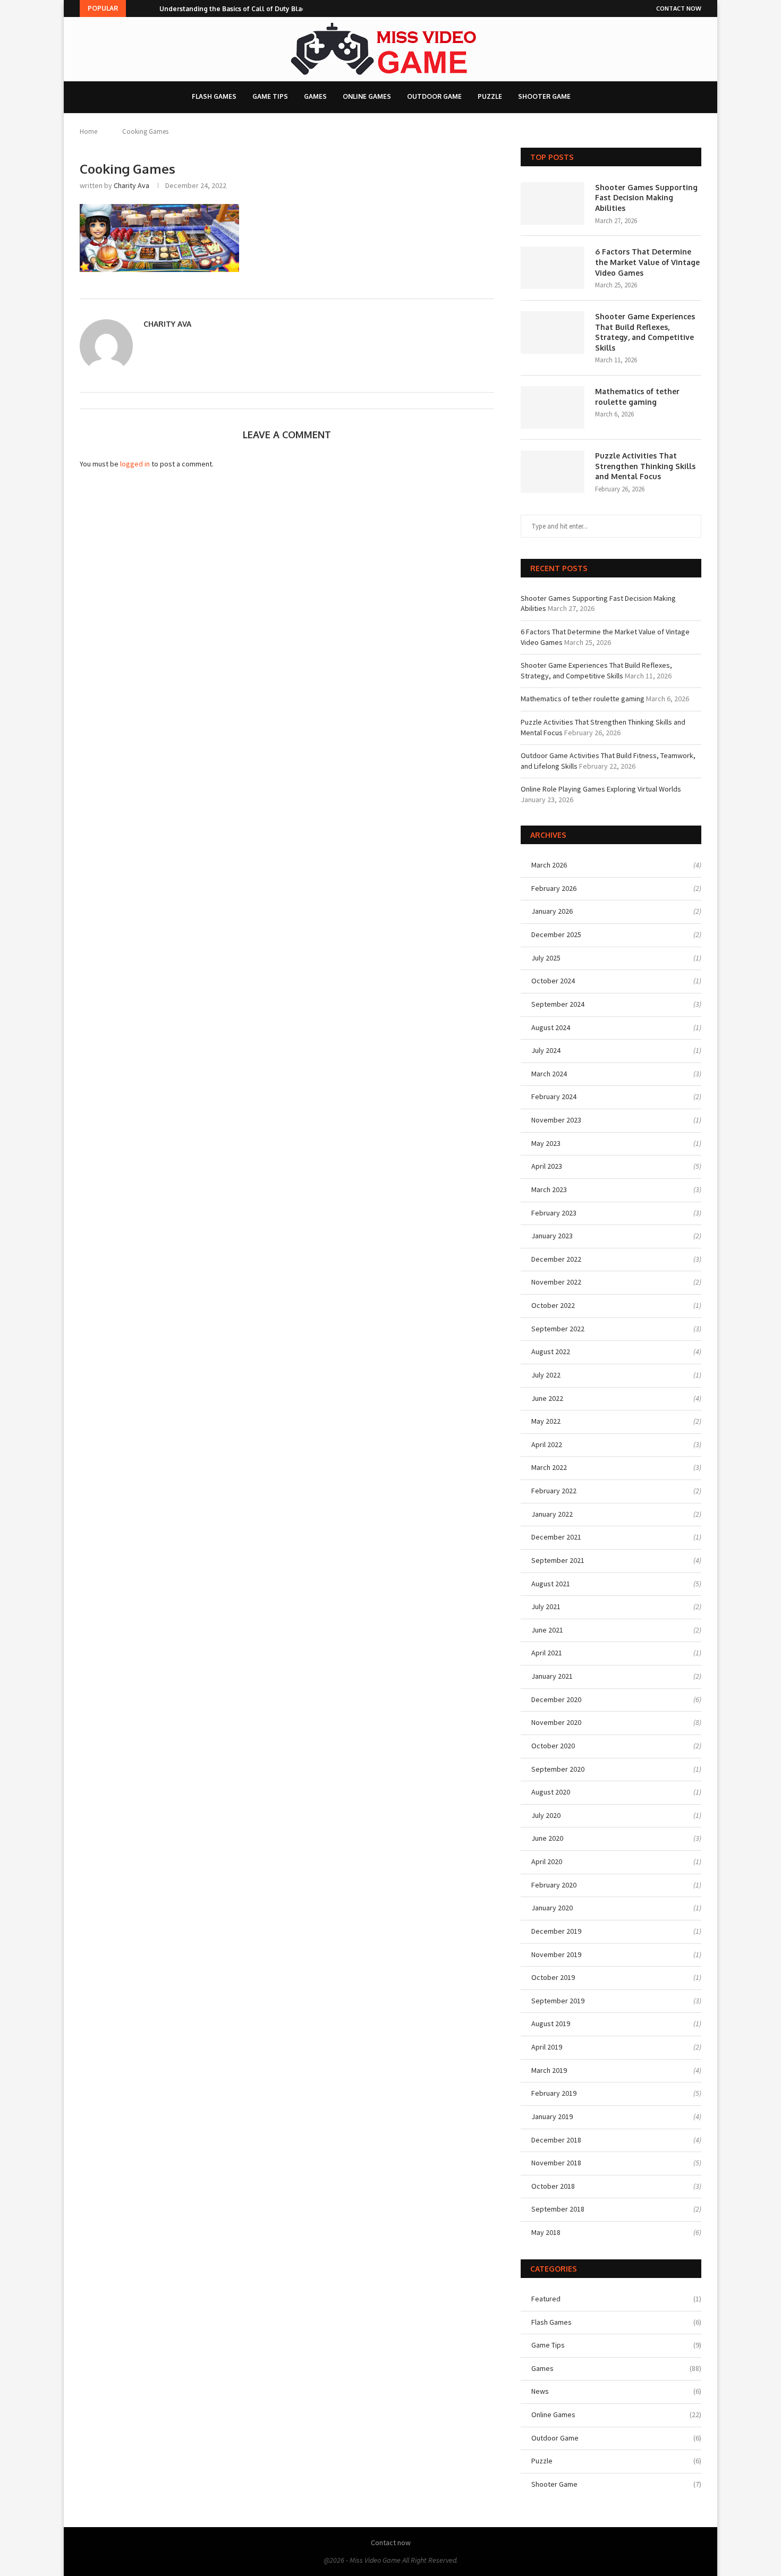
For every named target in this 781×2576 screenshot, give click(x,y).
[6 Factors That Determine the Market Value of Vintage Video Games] (553, 268)
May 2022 (546, 1421)
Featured (616, 2299)
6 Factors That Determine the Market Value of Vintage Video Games (647, 262)
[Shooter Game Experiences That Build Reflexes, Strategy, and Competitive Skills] (553, 333)
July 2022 (546, 1375)
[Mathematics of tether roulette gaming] (553, 407)
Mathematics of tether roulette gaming (637, 397)
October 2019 (553, 1977)
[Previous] (136, 8)
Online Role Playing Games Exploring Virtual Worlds (601, 789)
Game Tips (270, 96)
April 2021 (547, 1653)
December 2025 (556, 934)
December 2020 (556, 1699)
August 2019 (551, 2024)
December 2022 (556, 1259)
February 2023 (554, 1213)
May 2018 (546, 2232)
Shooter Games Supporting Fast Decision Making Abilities (646, 198)
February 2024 (554, 1096)
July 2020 (546, 1815)
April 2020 (547, 1861)
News (616, 2391)
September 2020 (558, 1769)
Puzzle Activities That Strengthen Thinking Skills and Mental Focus (645, 466)
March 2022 (549, 1467)
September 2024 (558, 1004)
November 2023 (556, 1120)
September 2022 (558, 1329)
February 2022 (554, 1491)
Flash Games (214, 96)
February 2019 (554, 2093)
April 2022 (547, 1444)
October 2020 (553, 1746)
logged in (135, 464)
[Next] (149, 8)
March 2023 (549, 1189)
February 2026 (554, 888)
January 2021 (552, 1676)
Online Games (367, 96)
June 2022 (547, 1398)
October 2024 (553, 981)
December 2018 (556, 2140)
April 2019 (547, 2047)
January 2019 (552, 2116)
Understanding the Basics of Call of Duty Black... (236, 9)
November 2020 (556, 1722)
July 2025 (546, 958)
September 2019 (558, 2001)
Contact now (679, 8)
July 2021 (546, 1606)
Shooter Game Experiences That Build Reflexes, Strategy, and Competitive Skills (645, 332)
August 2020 (551, 1792)
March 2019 (549, 2070)
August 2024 (551, 1027)
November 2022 (556, 1282)
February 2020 (554, 1885)
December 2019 (556, 1931)
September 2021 (558, 1560)
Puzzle (490, 96)
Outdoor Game (434, 96)
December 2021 (556, 1537)
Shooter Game (544, 96)
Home (88, 131)
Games (315, 96)
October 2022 (553, 1305)
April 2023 (547, 1166)
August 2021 (551, 1584)
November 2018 (556, 2163)
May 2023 (546, 1143)
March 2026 (549, 865)
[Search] (592, 97)
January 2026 (552, 911)
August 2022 (551, 1351)
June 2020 (547, 1838)
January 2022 (552, 1514)
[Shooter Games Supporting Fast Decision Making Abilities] (553, 203)
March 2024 (549, 1074)
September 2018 (558, 2209)
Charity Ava (131, 185)
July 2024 (546, 1050)
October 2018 (553, 2186)
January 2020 (552, 1908)
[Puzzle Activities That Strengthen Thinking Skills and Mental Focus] (553, 472)
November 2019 (556, 1954)
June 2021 (547, 1630)
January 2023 (552, 1236)
